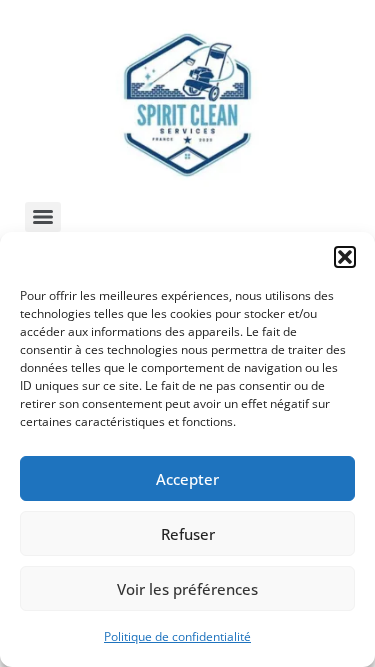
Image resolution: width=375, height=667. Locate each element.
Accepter (187, 479)
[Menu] (43, 217)
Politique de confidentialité (177, 636)
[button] (345, 257)
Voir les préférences (187, 589)
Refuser (188, 534)
